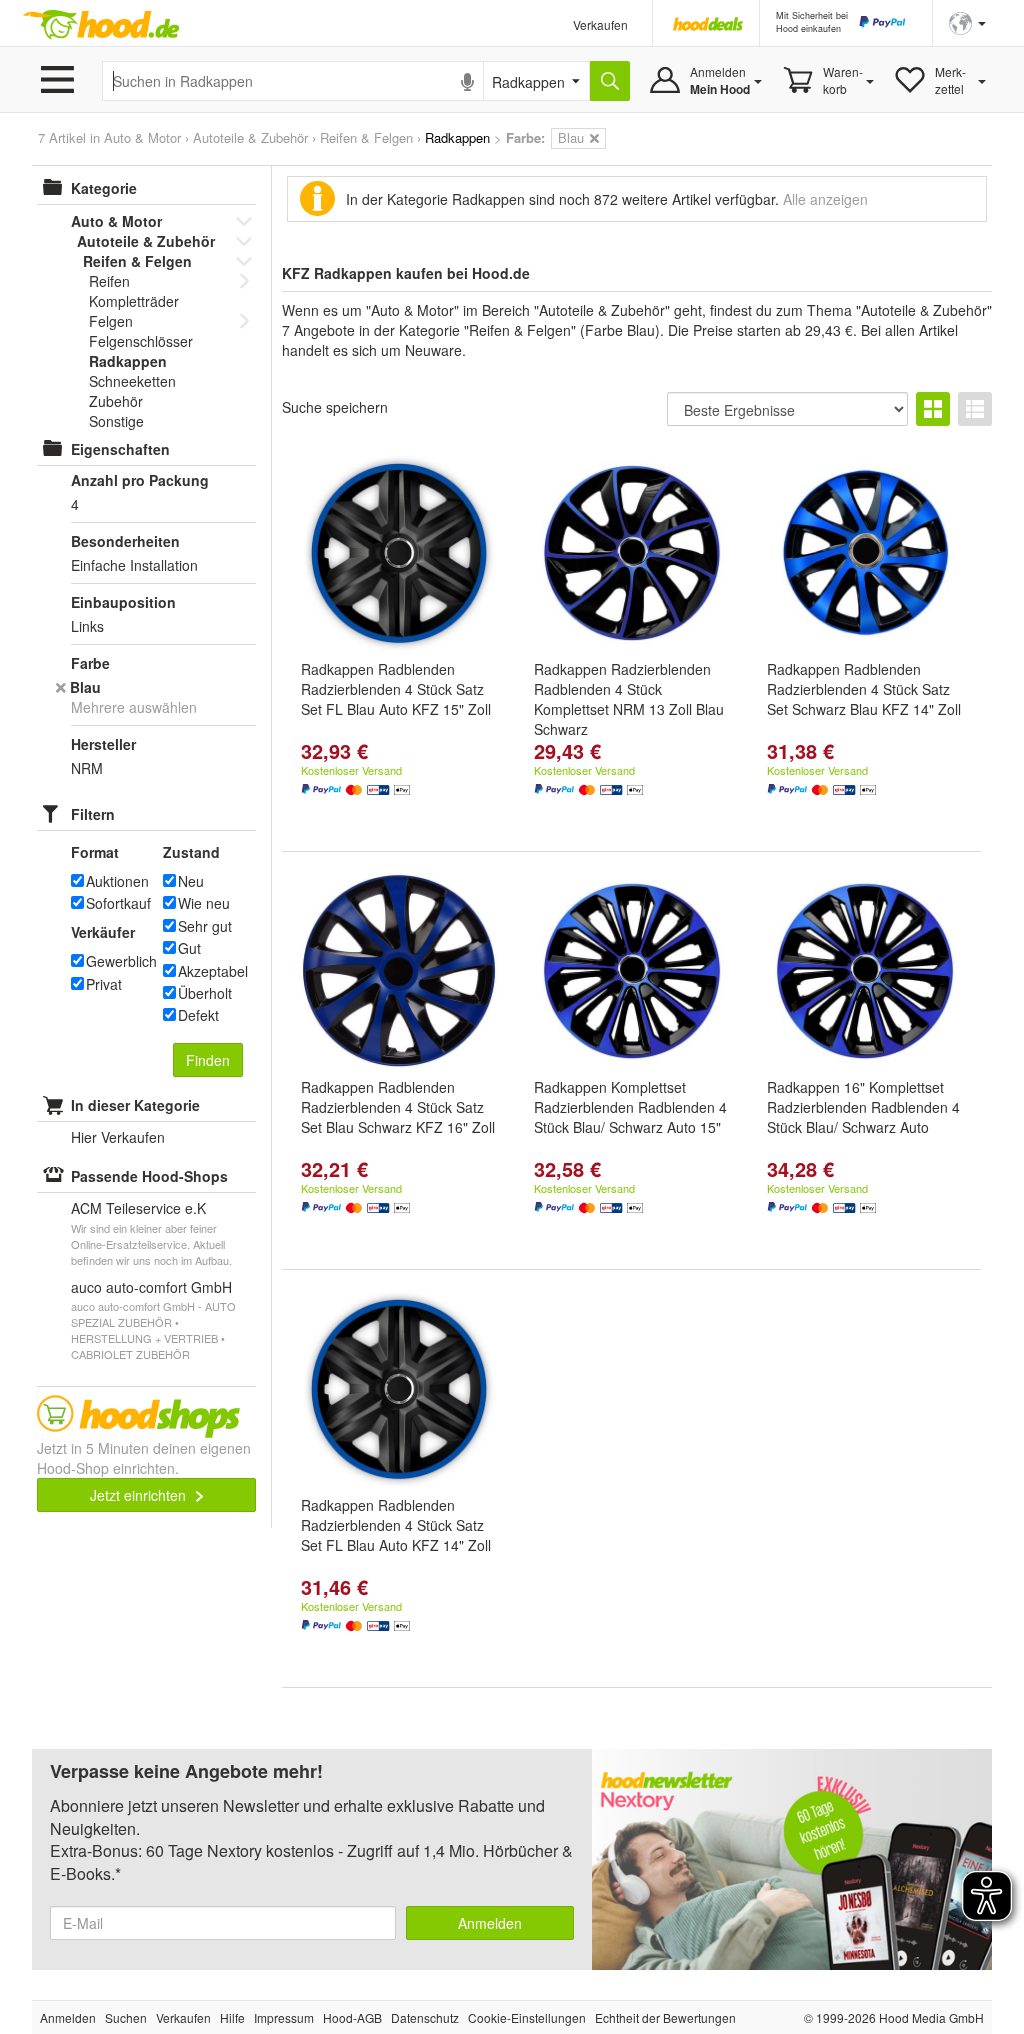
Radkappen (128, 361)
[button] (967, 21)
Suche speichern (335, 407)
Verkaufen (600, 24)
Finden (208, 1060)
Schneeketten (132, 381)
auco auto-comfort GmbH (151, 1287)
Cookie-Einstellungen (527, 2017)
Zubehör (116, 401)
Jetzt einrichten (140, 1495)
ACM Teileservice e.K (138, 1208)
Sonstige (116, 421)
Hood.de (101, 25)
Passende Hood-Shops (149, 1176)
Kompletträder (134, 301)
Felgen (111, 321)
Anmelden (490, 1923)
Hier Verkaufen (118, 1137)
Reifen (109, 281)
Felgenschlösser (141, 341)
